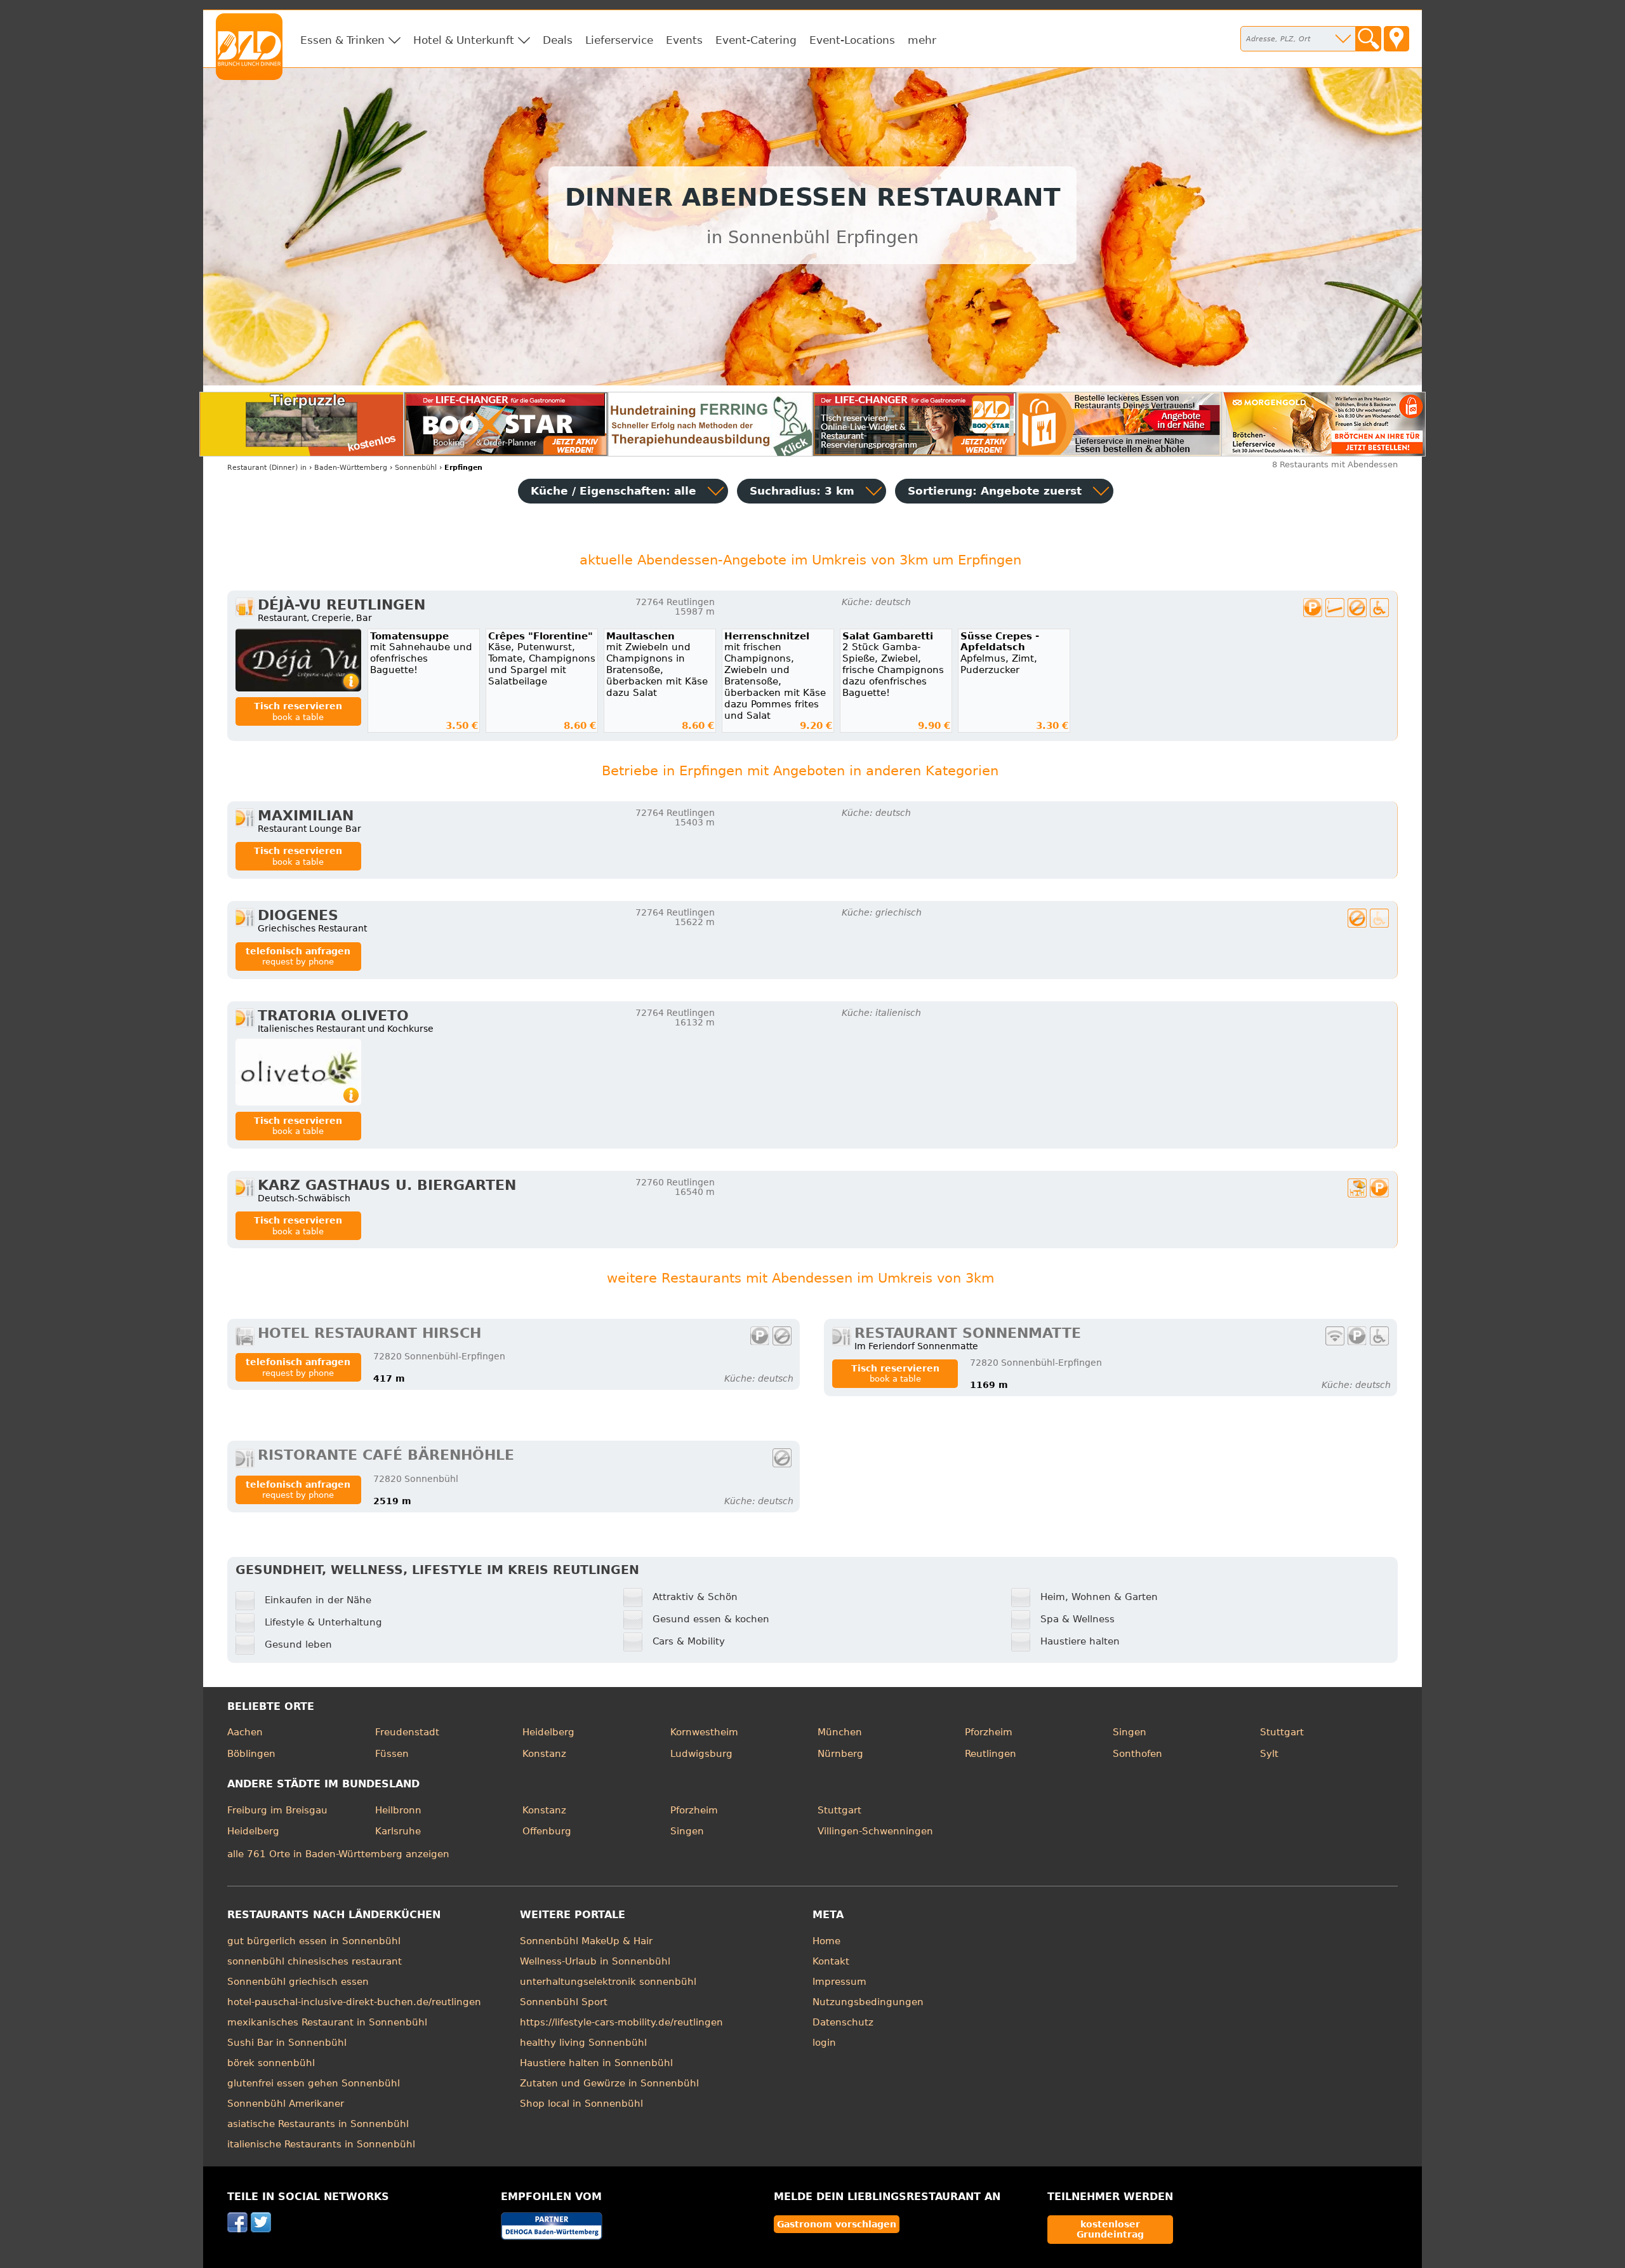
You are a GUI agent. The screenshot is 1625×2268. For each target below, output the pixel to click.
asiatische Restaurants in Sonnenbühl (318, 2124)
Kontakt (831, 1961)
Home (826, 1941)
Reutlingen (991, 1754)
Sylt (1269, 1754)
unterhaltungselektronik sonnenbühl (608, 1982)
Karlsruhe (398, 1831)
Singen (1130, 1732)
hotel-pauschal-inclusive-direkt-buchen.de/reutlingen (354, 2002)
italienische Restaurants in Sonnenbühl (321, 2144)
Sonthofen (1137, 1754)
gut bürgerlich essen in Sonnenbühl (314, 1941)
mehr (922, 40)
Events (684, 40)
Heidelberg (548, 1732)
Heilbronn (398, 1810)
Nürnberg (840, 1754)
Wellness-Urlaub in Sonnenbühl (595, 1961)
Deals (558, 40)
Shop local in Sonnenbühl (581, 2104)
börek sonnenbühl (271, 2063)
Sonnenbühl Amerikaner (286, 2104)
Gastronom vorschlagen (837, 2224)
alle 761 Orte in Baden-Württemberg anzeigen (338, 1854)
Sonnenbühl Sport (564, 2002)
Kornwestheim (704, 1732)
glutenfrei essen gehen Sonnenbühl (314, 2083)
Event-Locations (852, 40)
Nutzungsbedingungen (868, 2002)
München (840, 1732)
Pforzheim (989, 1732)
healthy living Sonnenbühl (583, 2043)
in (267, 468)
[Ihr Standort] (1396, 39)
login (824, 2043)
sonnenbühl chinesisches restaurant (315, 1961)
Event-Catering (756, 40)
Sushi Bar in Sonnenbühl (287, 2043)
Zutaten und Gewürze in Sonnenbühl (609, 2083)
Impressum (839, 1982)
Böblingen (251, 1754)
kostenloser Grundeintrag (1110, 2229)
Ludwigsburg (701, 1754)
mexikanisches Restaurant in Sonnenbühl (327, 2022)
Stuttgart (1282, 1732)
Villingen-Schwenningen (875, 1831)
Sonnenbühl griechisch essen (298, 1982)
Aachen (245, 1732)
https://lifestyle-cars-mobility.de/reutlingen (621, 2022)
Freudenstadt (407, 1732)
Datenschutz (843, 2022)
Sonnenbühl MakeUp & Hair (586, 1941)
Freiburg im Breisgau (277, 1810)
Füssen (392, 1754)
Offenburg (547, 1831)
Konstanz (544, 1754)
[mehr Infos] (298, 660)
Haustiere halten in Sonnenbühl (596, 2063)
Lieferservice (619, 40)
